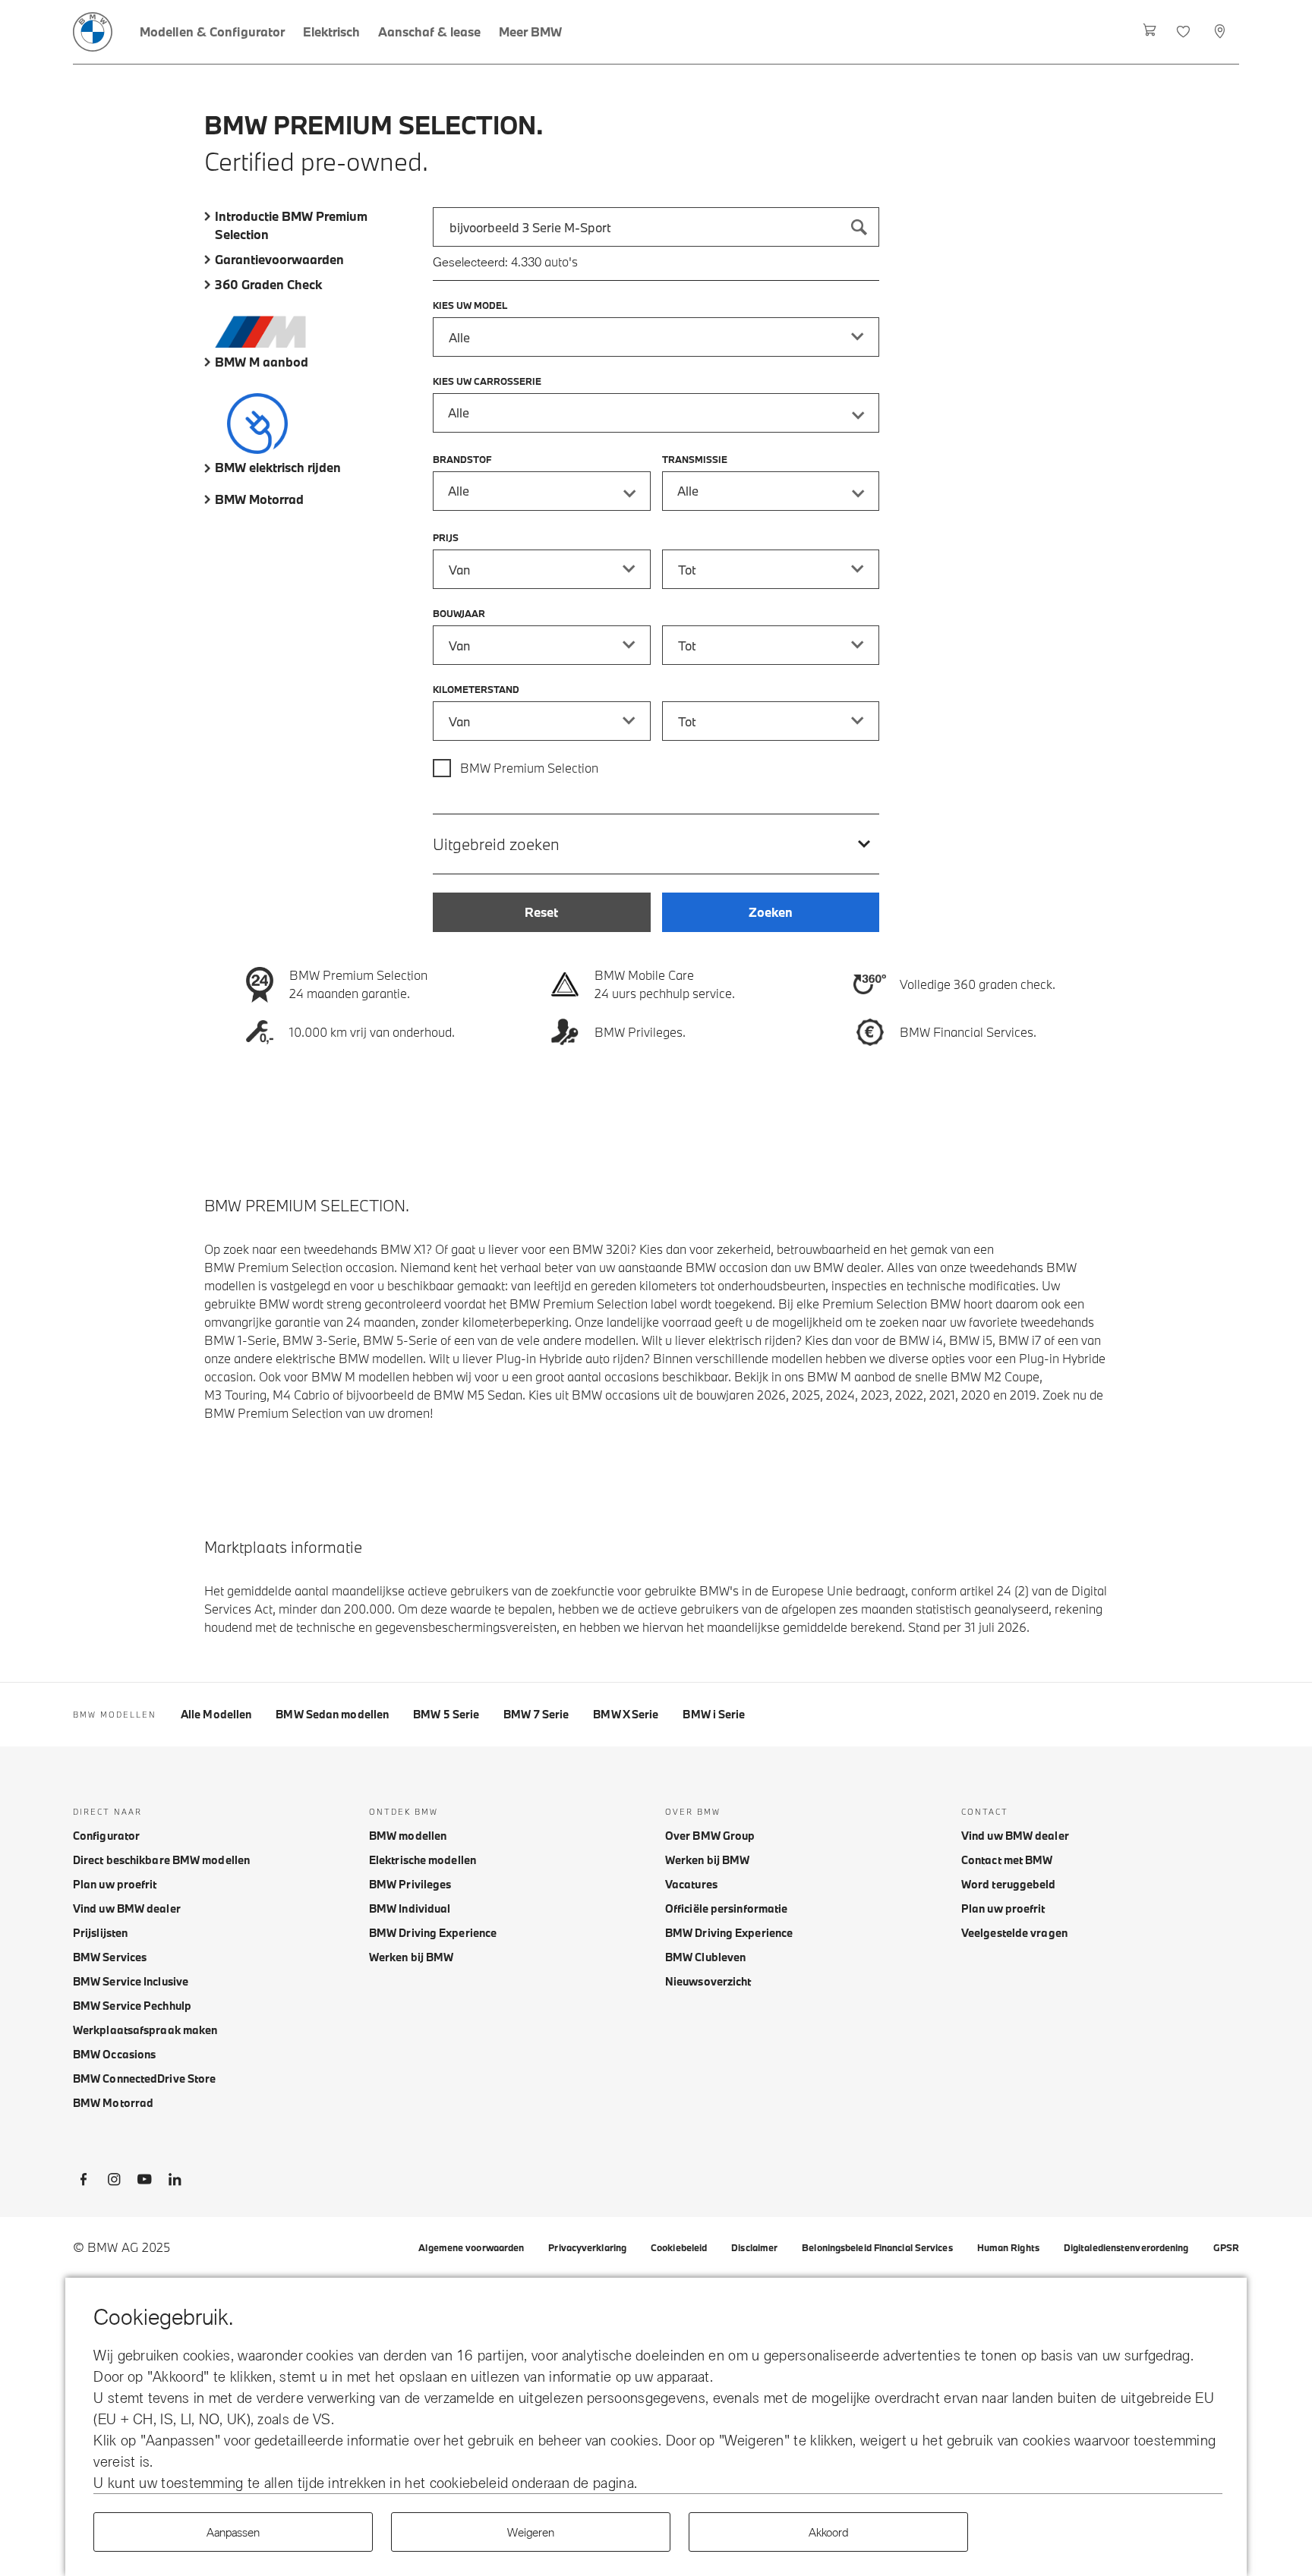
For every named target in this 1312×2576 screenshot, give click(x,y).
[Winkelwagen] (1150, 32)
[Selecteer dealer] (1221, 32)
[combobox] (656, 227)
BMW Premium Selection (529, 768)
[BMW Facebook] (84, 2182)
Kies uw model (470, 305)
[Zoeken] (859, 227)
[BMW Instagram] (114, 2182)
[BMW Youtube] (144, 2182)
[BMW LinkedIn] (175, 2182)
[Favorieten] (1185, 32)
